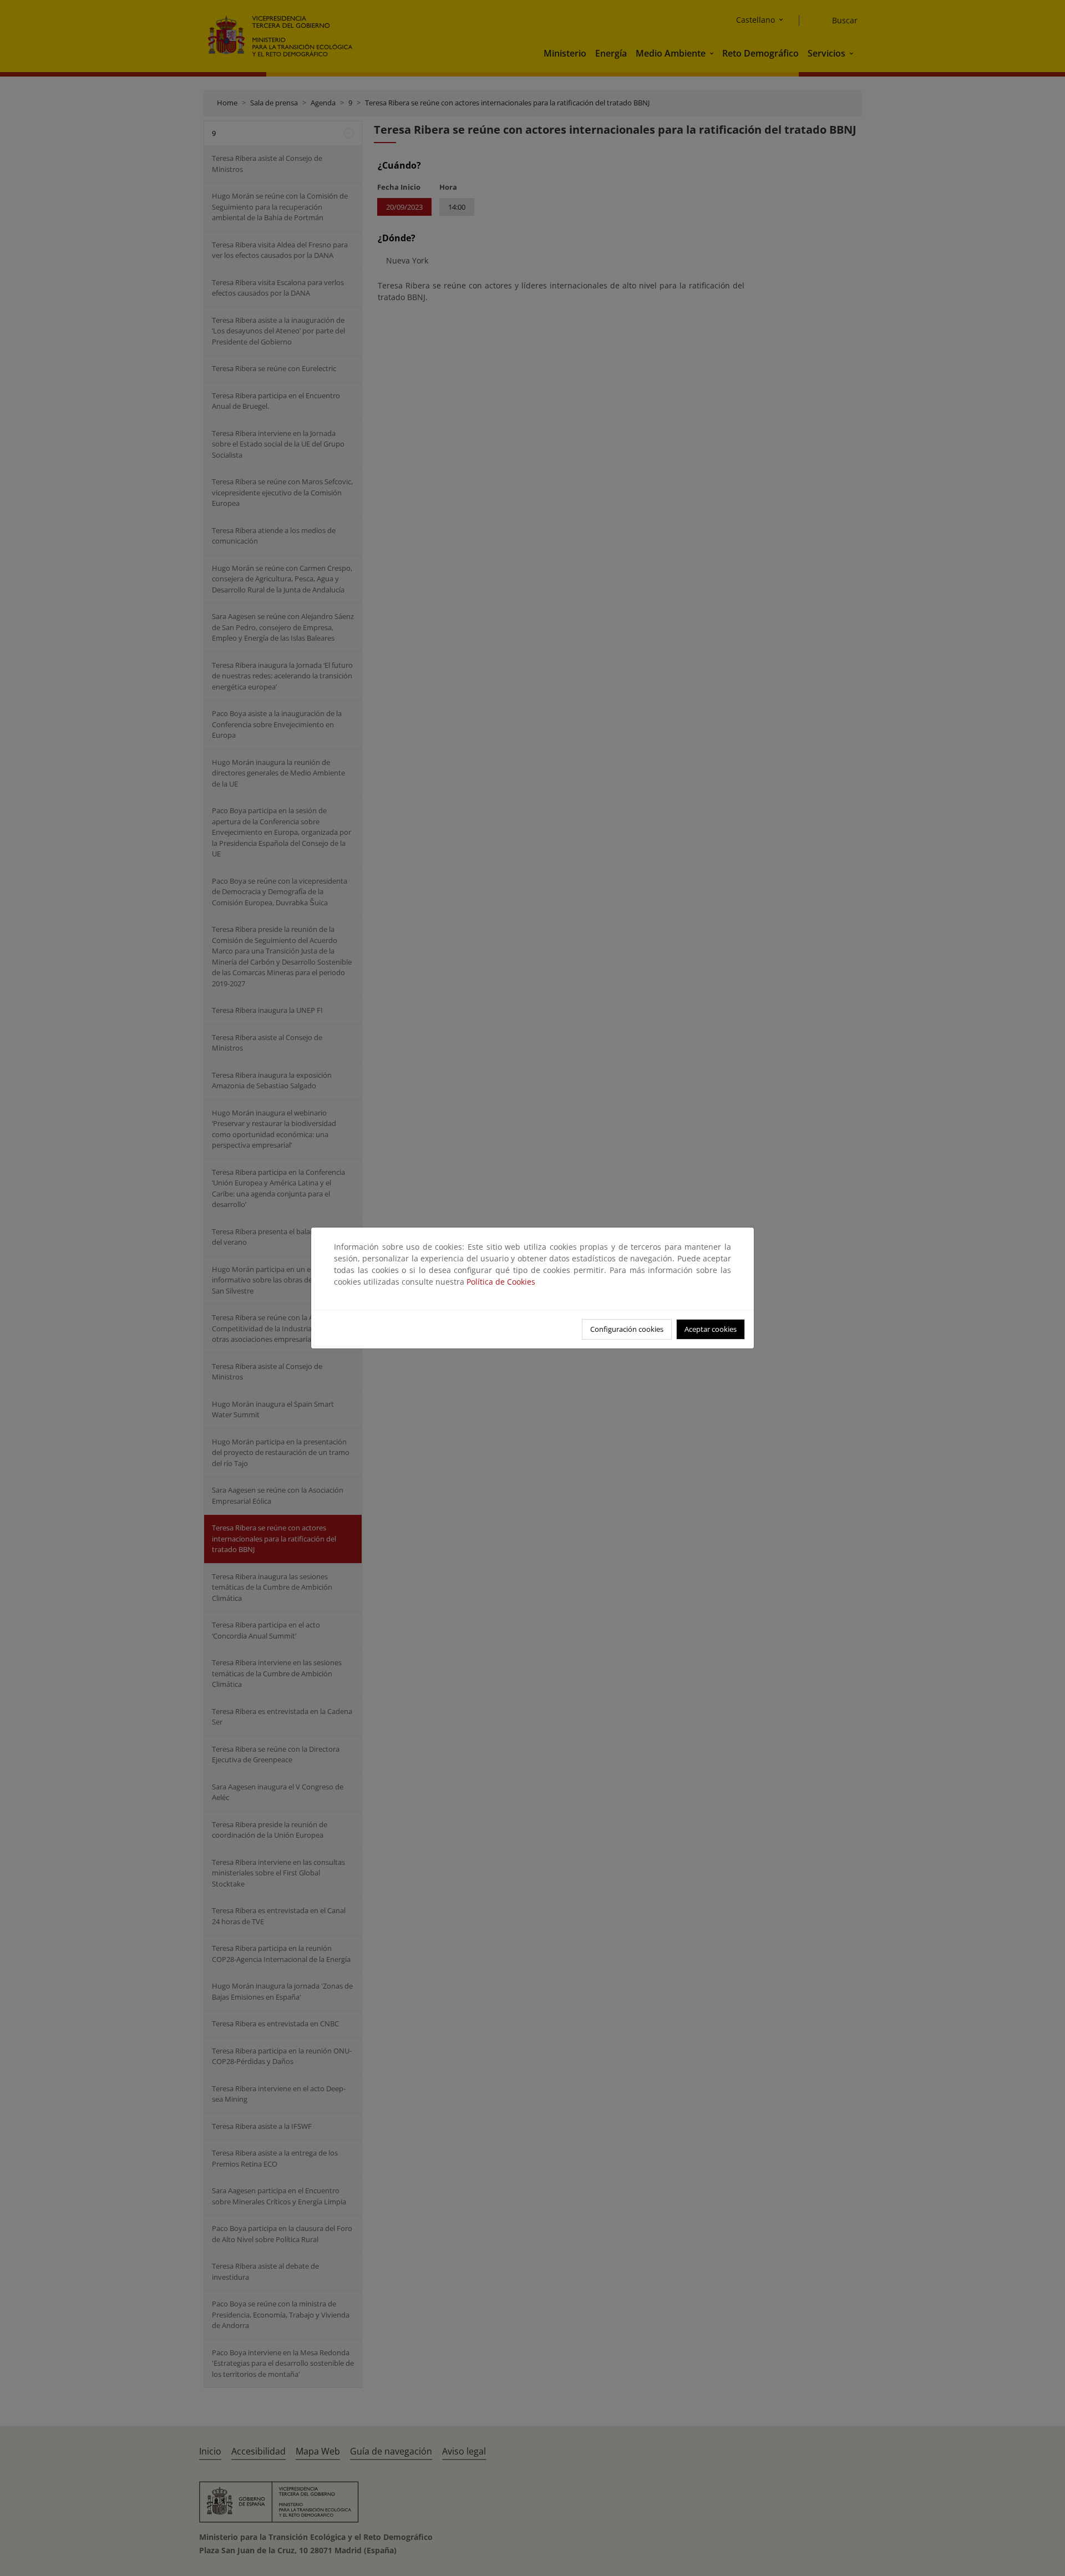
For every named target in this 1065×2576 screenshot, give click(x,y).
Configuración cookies (627, 1329)
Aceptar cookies (711, 1329)
